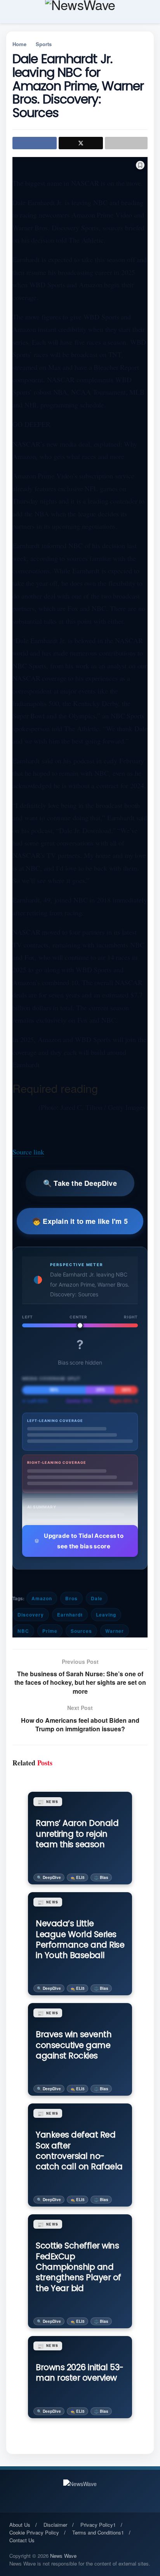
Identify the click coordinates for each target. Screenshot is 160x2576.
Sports (44, 44)
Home (19, 44)
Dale (97, 1598)
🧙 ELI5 (77, 1877)
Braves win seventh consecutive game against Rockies (74, 2045)
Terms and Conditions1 (98, 2532)
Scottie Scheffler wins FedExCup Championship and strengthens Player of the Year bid (78, 2267)
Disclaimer (55, 2525)
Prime (50, 1631)
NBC (23, 1631)
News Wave (63, 2556)
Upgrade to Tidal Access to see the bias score (84, 1541)
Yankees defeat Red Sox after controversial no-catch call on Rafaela (79, 2151)
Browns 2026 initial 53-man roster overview (80, 2372)
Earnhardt (70, 1615)
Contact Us (22, 2540)
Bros (71, 1598)
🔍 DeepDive (49, 1877)
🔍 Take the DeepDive (80, 1183)
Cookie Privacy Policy (34, 2532)
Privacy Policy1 (98, 2525)
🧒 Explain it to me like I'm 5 (80, 1221)
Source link (28, 1152)
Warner (115, 1631)
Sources (81, 1631)
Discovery (31, 1615)
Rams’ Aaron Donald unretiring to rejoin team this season (77, 1834)
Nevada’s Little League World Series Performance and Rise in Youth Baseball (80, 1939)
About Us (20, 2525)
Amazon (42, 1598)
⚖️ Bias (101, 1877)
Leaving (106, 1615)
